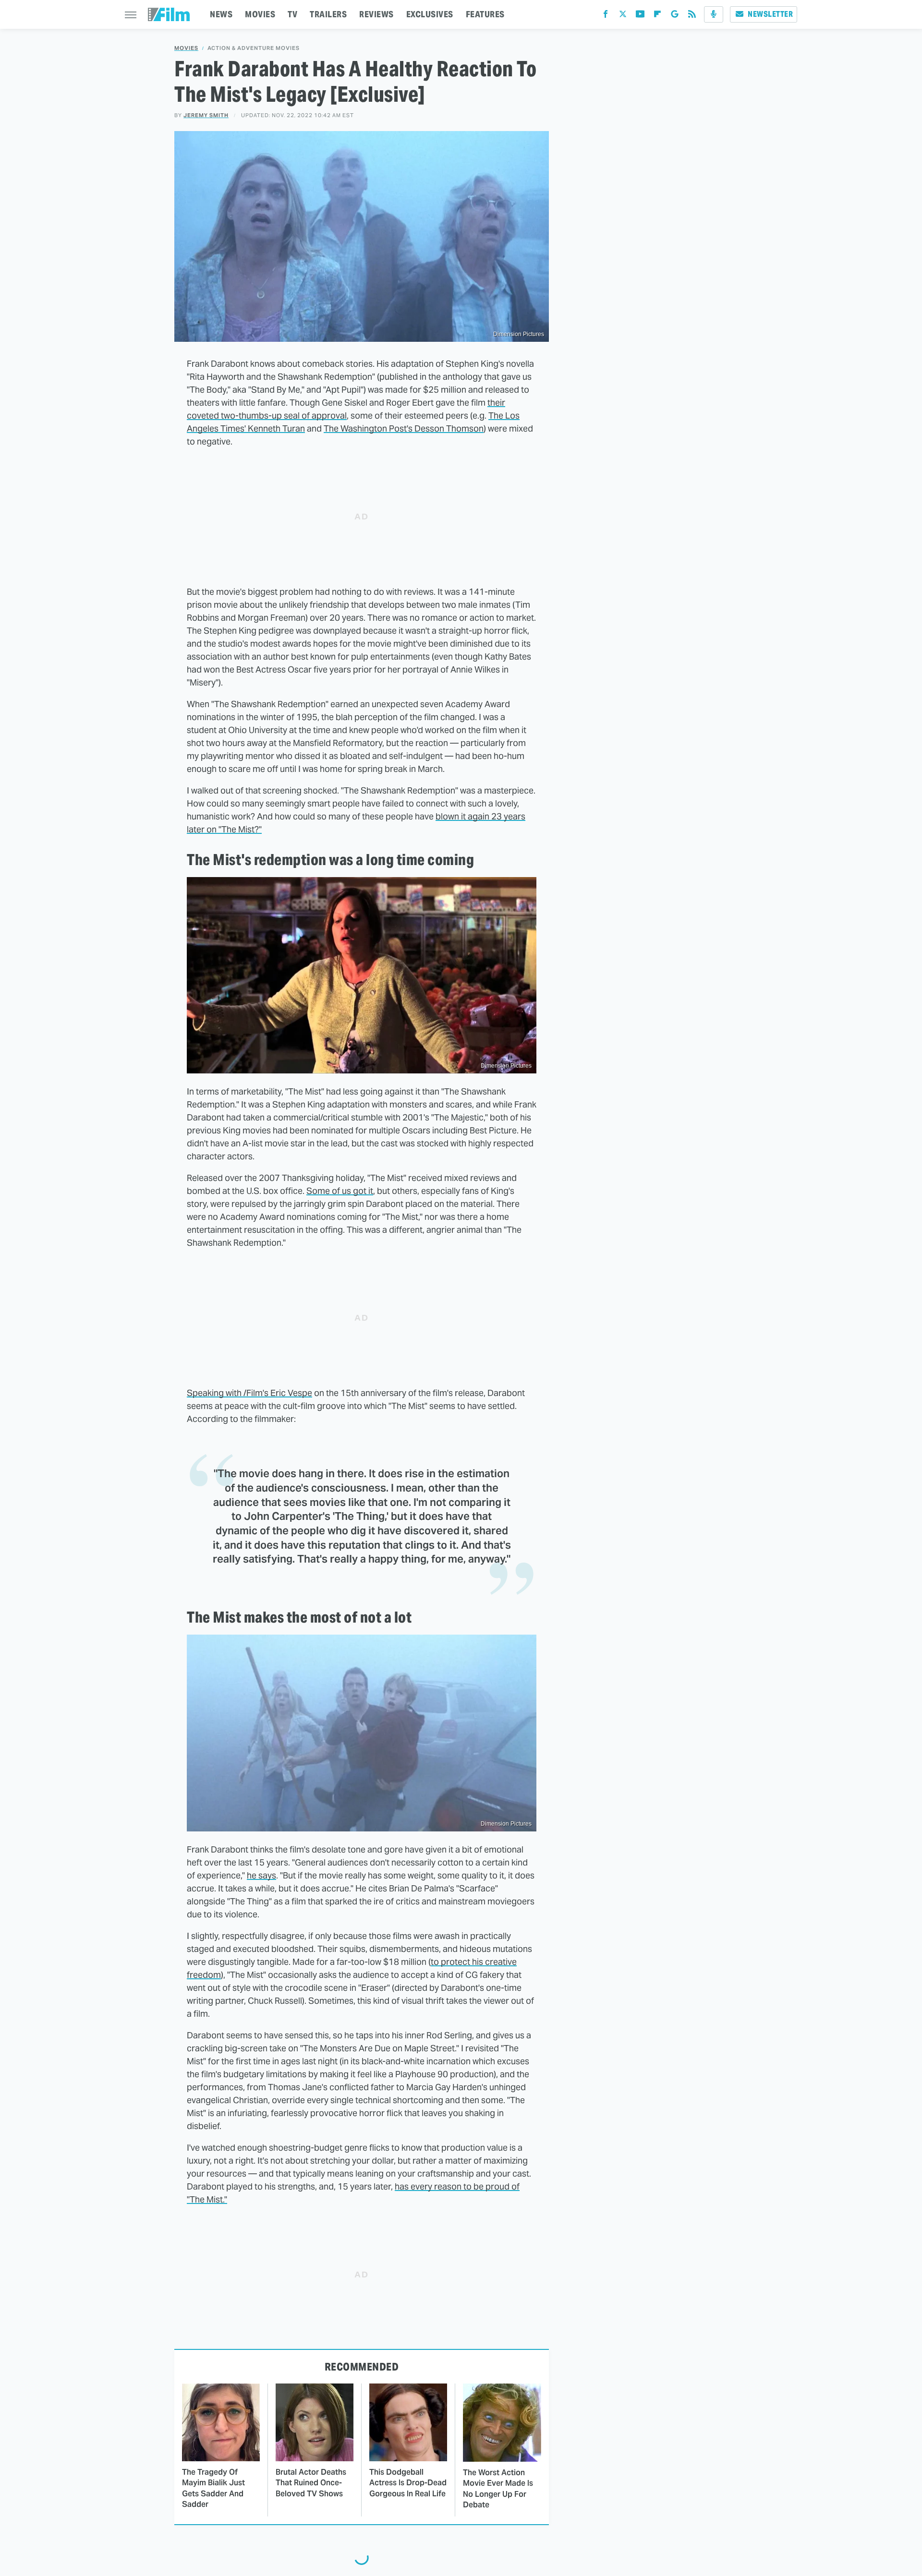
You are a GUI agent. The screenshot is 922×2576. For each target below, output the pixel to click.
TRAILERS (328, 14)
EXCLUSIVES (430, 14)
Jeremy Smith (206, 115)
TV (292, 14)
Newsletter (770, 14)
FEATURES (485, 14)
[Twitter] (623, 16)
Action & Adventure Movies (254, 48)
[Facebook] (606, 16)
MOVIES (260, 14)
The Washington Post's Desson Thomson (404, 428)
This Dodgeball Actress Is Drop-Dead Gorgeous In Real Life (408, 2483)
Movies (186, 48)
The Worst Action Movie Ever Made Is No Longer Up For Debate (498, 2489)
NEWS (221, 14)
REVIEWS (376, 14)
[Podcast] (714, 14)
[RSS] (692, 16)
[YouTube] (640, 16)
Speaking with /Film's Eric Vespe (249, 1393)
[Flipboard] (657, 16)
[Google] (675, 16)
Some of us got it (340, 1191)
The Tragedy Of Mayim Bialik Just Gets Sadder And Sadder (213, 2488)
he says (261, 1875)
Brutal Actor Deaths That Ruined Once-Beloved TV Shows (311, 2483)
